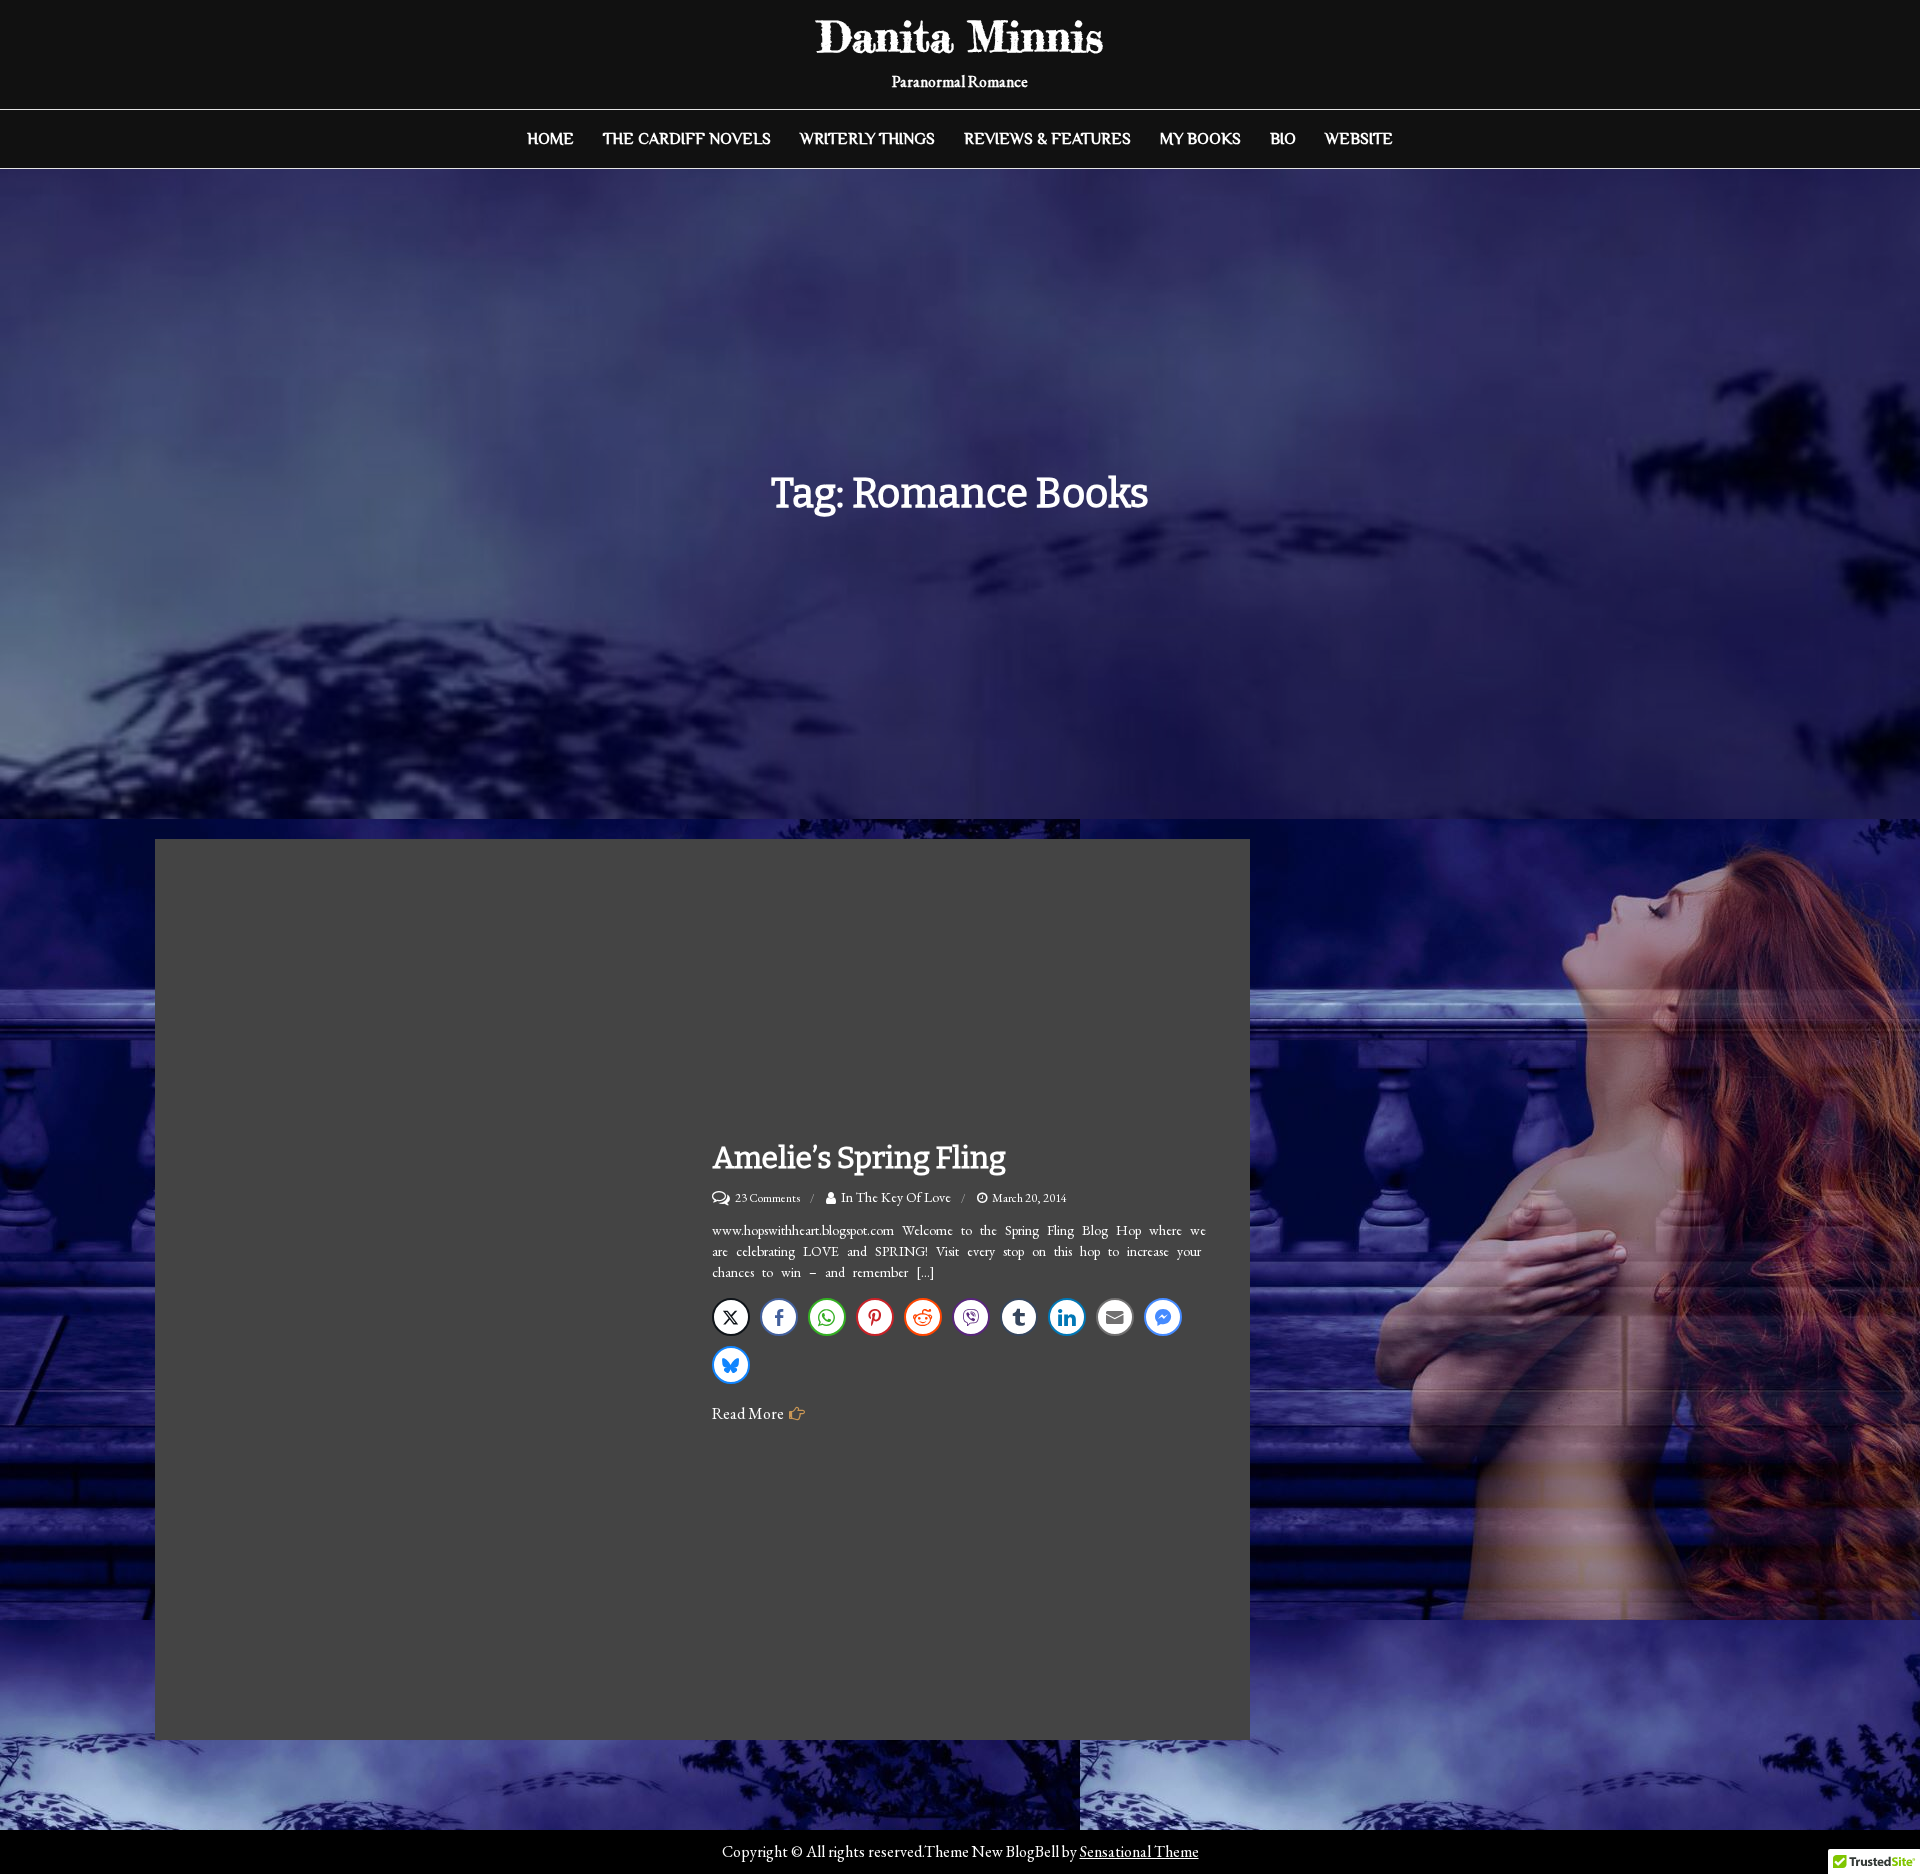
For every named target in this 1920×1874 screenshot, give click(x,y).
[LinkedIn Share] (1067, 1317)
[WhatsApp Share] (827, 1317)
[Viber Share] (971, 1317)
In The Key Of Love (896, 1197)
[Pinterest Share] (875, 1317)
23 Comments (767, 1198)
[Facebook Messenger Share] (1163, 1317)
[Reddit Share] (923, 1317)
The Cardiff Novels (687, 139)
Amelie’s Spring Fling (859, 1158)
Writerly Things (867, 139)
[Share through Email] (1115, 1317)
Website (1359, 139)
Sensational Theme (1139, 1851)
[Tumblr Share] (1019, 1317)
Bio (1283, 139)
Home (550, 139)
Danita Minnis (960, 36)
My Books (1200, 139)
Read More (748, 1413)
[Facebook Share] (779, 1317)
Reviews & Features (1047, 139)
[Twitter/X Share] (731, 1317)
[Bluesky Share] (731, 1365)
